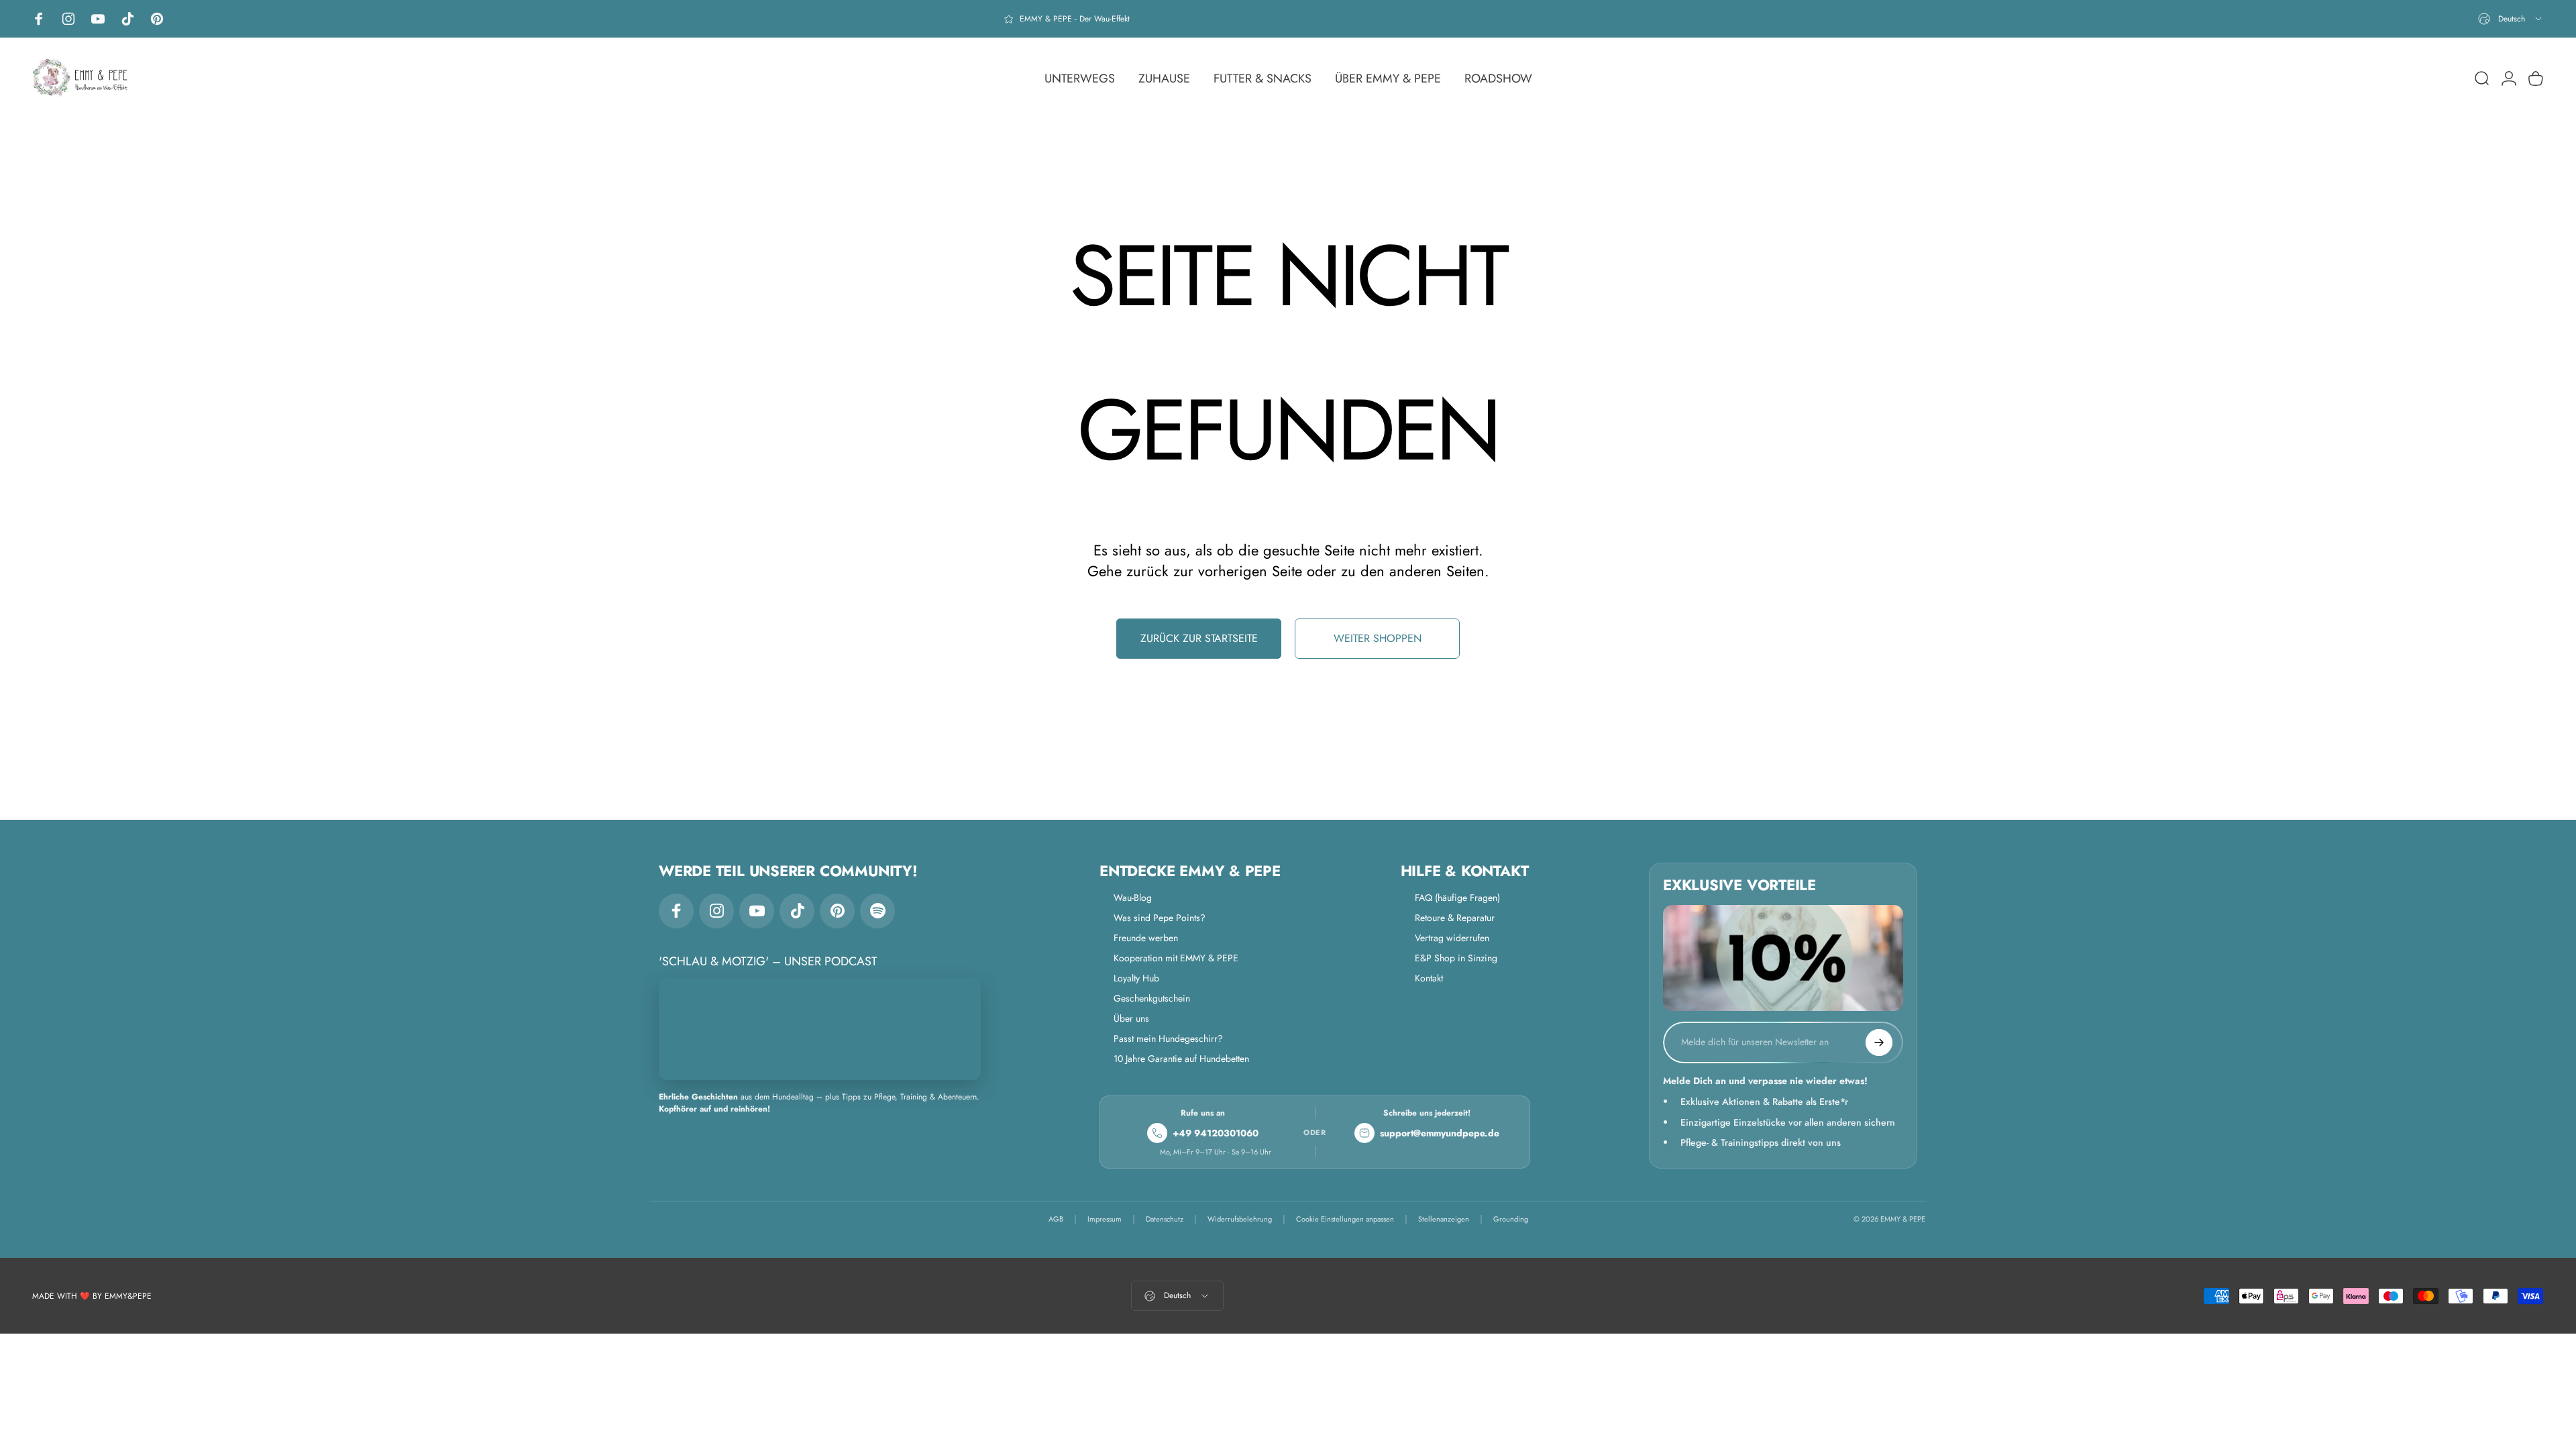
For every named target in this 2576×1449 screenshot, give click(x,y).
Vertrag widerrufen (1452, 938)
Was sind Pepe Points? (1160, 918)
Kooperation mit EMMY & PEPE (1176, 958)
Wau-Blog (1133, 898)
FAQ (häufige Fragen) (1457, 898)
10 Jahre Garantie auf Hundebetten (1181, 1059)
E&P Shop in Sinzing (1456, 958)
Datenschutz (1165, 1219)
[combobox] (2511, 19)
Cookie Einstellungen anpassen (1345, 1219)
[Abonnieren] (1879, 1042)
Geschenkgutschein (1152, 998)
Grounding (1511, 1219)
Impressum (1105, 1219)
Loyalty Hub (1136, 978)
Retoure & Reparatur (1455, 918)
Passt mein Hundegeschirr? (1168, 1038)
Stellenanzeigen (1444, 1219)
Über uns (1131, 1018)
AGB (1056, 1219)
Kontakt (1429, 978)
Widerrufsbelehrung (1240, 1219)
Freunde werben (1146, 938)
